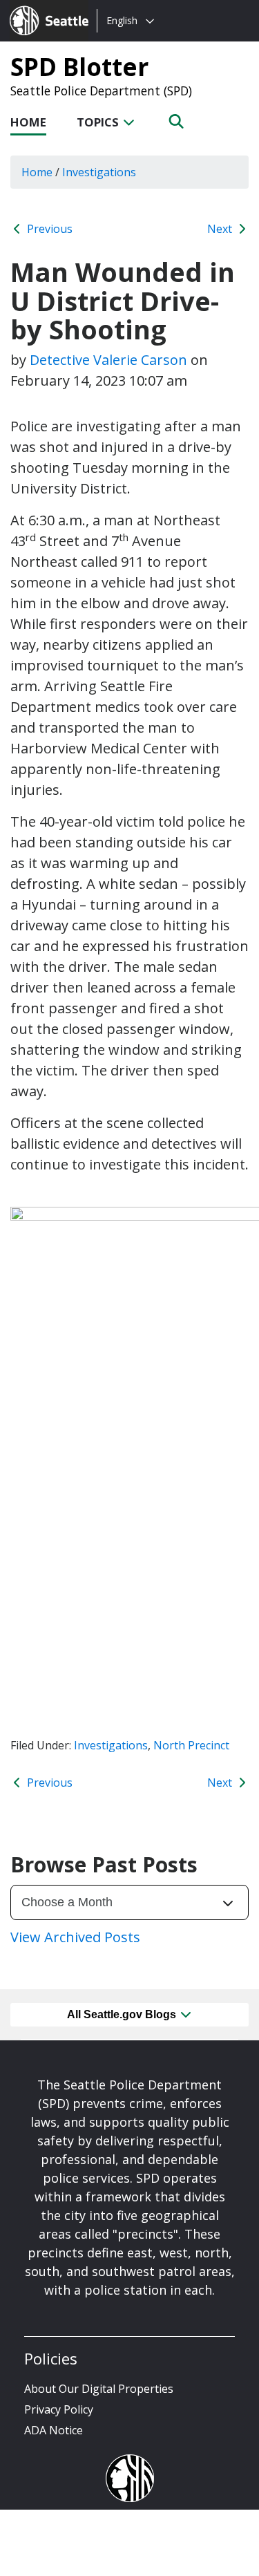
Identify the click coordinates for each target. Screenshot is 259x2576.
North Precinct (191, 1745)
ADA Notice (54, 2430)
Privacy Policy (59, 2409)
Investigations (111, 1745)
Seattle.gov (39, 8)
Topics (99, 122)
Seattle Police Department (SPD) (101, 91)
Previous (48, 229)
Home (28, 122)
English (122, 20)
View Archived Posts (75, 1937)
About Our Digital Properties (99, 2389)
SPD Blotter (79, 66)
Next (221, 229)
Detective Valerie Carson (108, 360)
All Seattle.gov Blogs (123, 2014)
